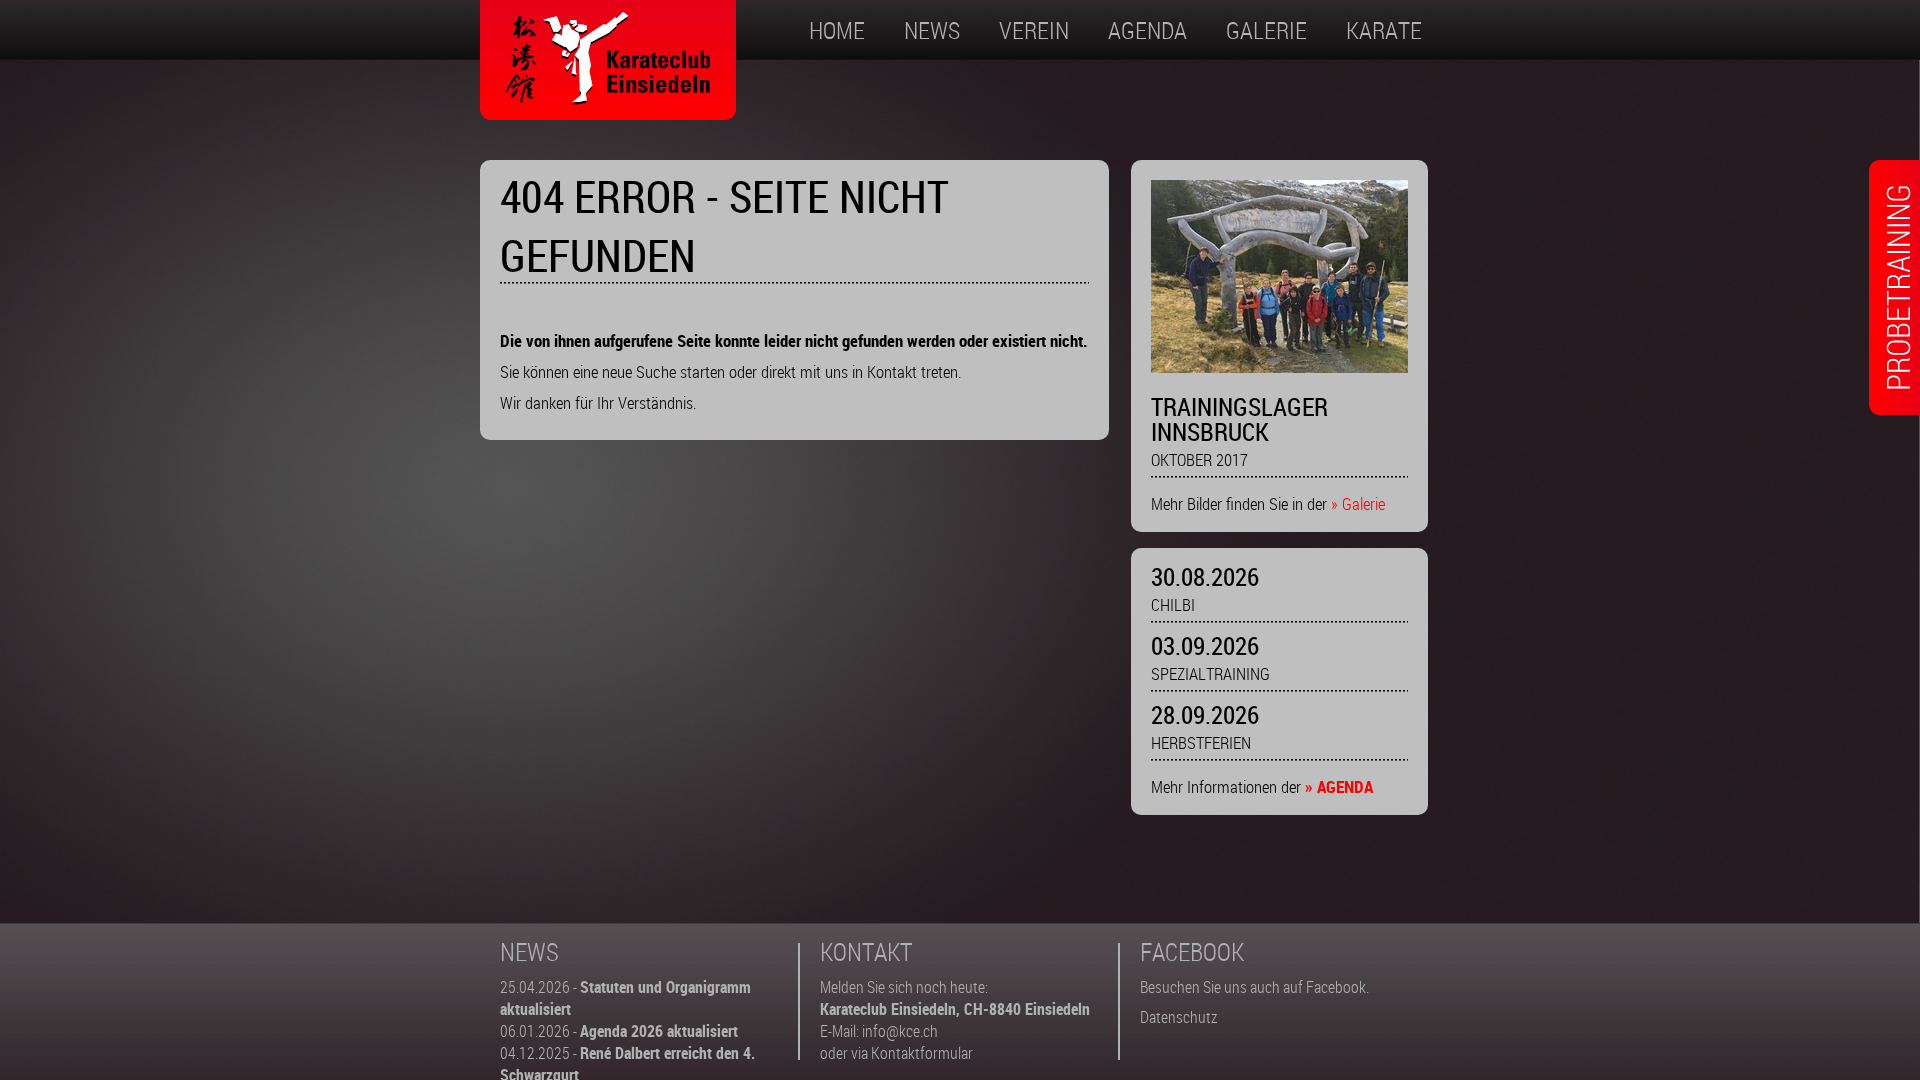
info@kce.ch (900, 1031)
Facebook (1336, 987)
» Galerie (1358, 503)
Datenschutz (1178, 1017)
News (932, 30)
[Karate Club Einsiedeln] (608, 107)
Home (837, 30)
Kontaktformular (922, 1053)
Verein (1034, 30)
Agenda (1147, 30)
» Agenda (1339, 786)
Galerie (1266, 30)
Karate (1384, 30)
